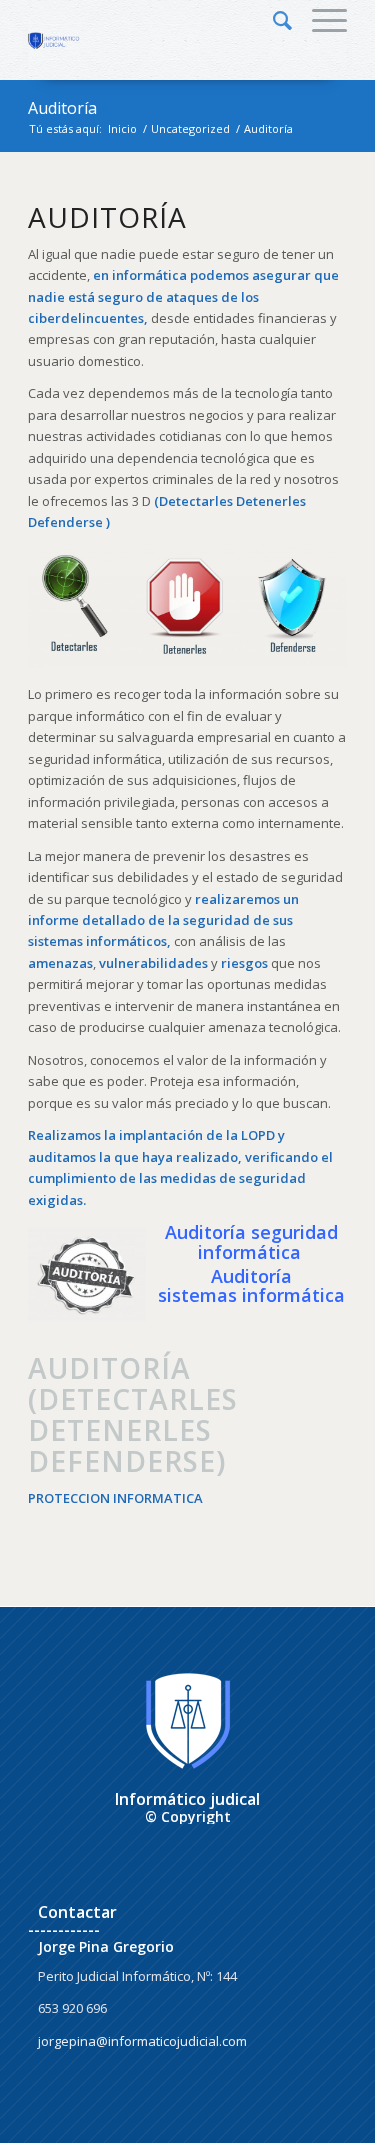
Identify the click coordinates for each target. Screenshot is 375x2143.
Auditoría (62, 108)
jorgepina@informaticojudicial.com (142, 2041)
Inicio (122, 128)
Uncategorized (190, 128)
